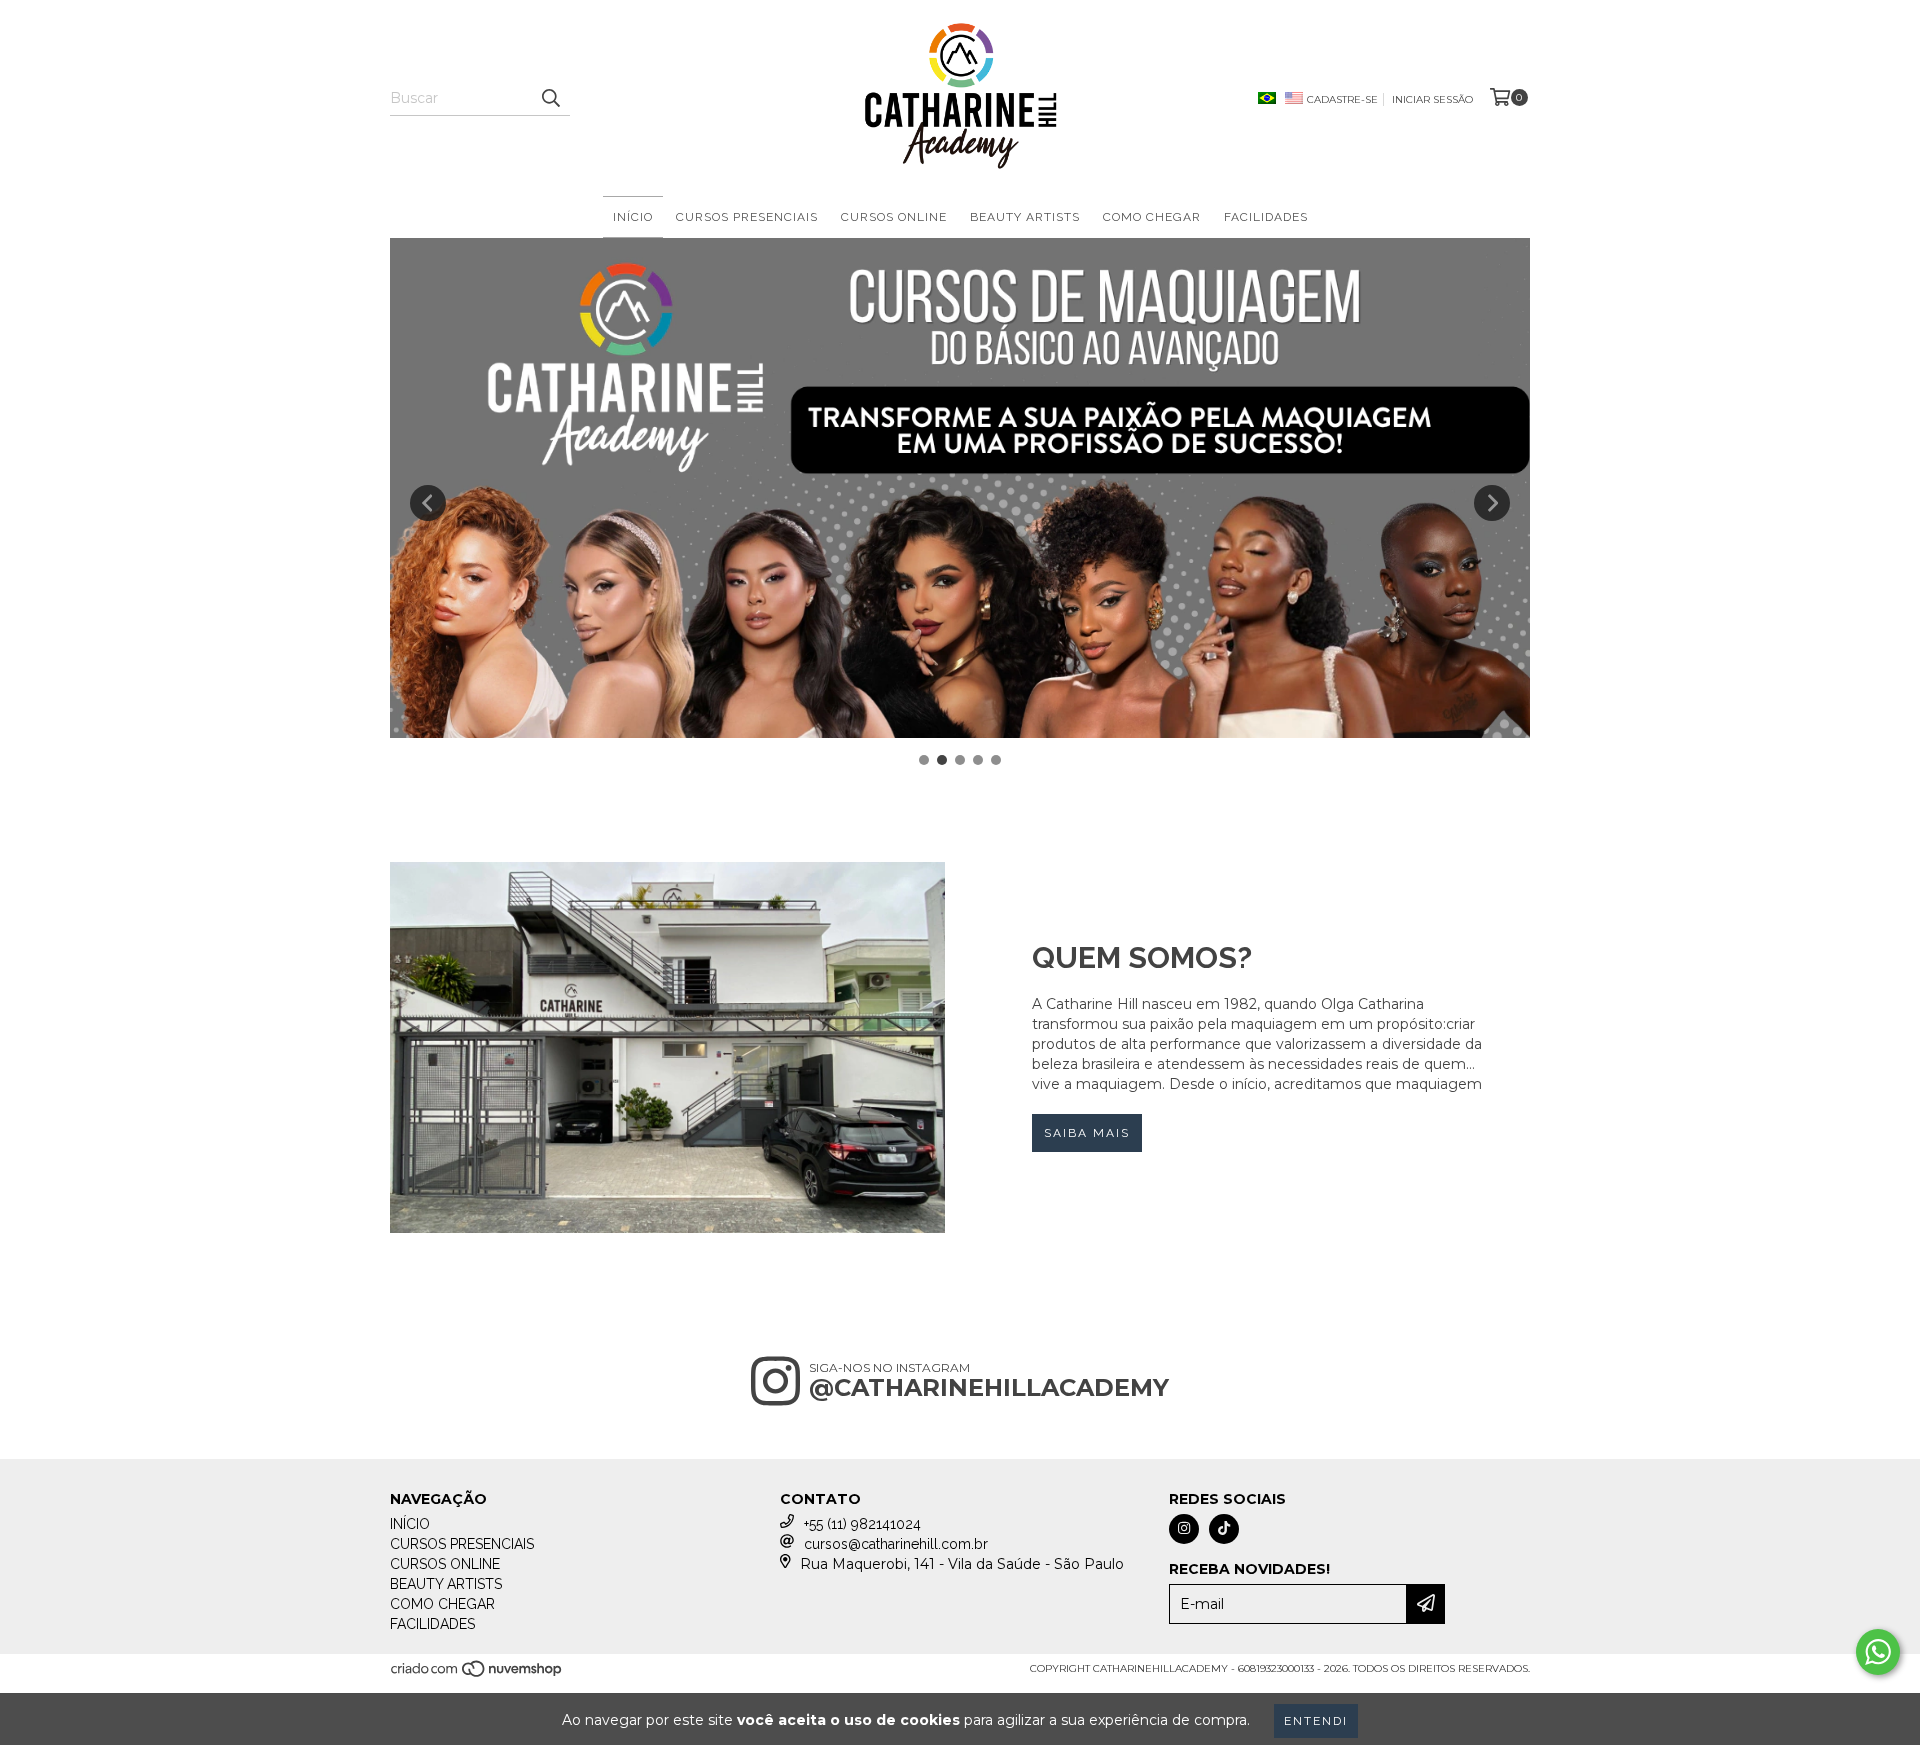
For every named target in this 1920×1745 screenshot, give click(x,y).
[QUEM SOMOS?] (667, 1047)
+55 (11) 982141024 (862, 1524)
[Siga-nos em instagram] (1184, 1529)
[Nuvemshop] (477, 1674)
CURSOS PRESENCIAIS (747, 217)
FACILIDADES (1266, 217)
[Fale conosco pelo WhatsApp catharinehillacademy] (1878, 1652)
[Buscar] (550, 98)
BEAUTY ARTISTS (1025, 217)
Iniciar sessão (1432, 99)
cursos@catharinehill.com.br (896, 1544)
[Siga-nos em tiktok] (1224, 1529)
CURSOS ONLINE (894, 217)
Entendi (1316, 1721)
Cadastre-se (1342, 99)
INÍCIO (633, 217)
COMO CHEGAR (1152, 217)
